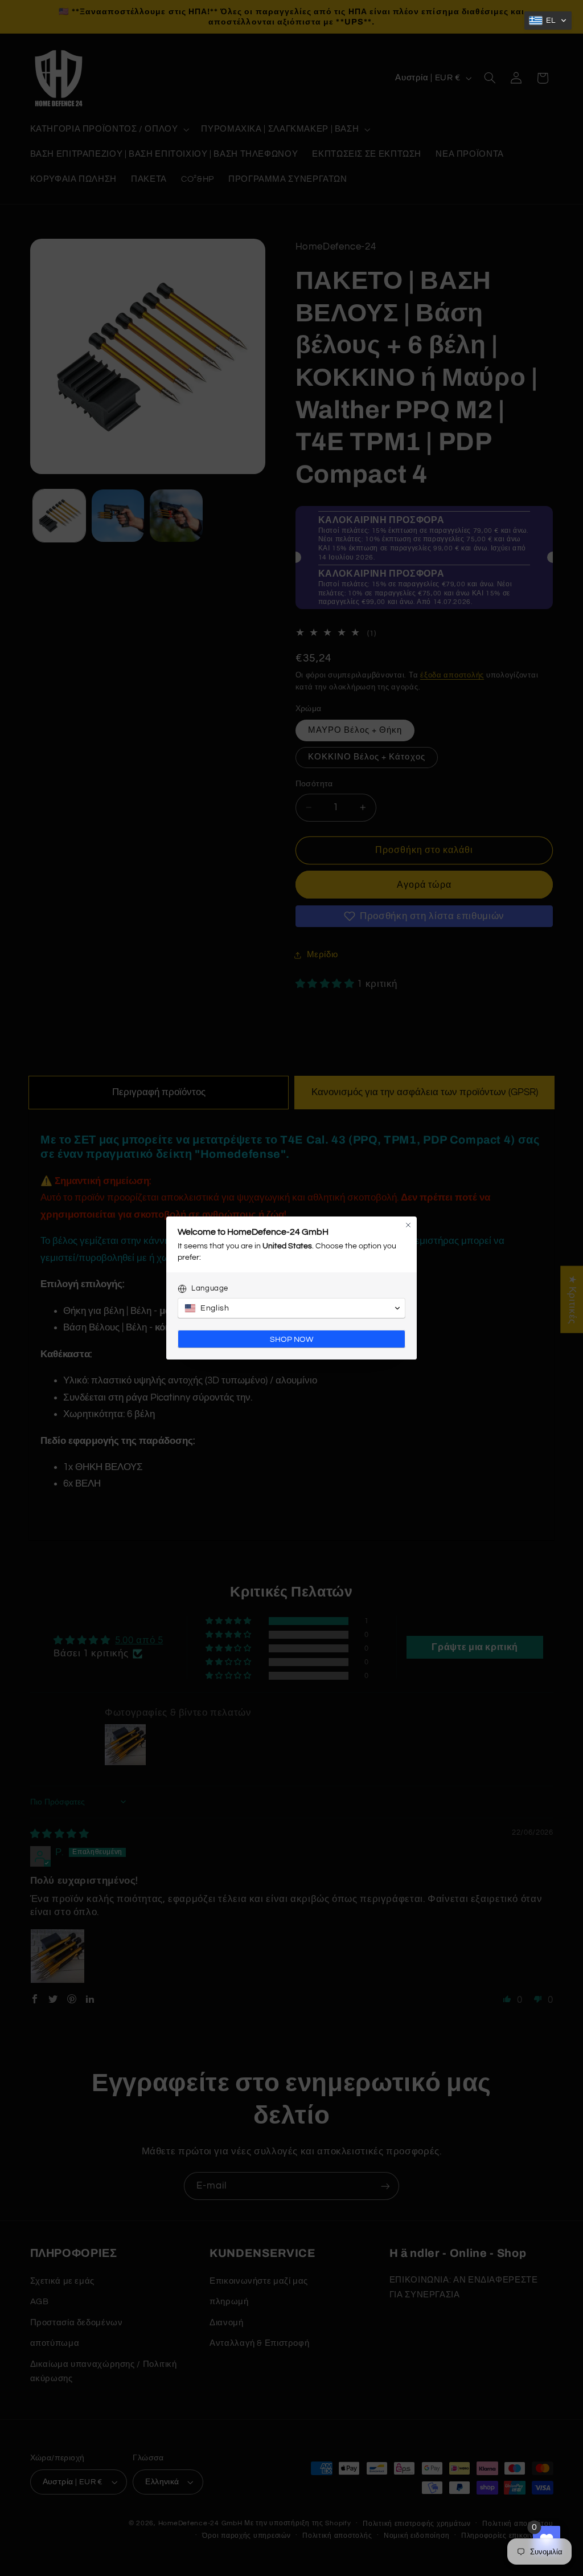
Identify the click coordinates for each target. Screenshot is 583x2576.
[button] (548, 21)
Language (210, 1288)
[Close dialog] (408, 1225)
